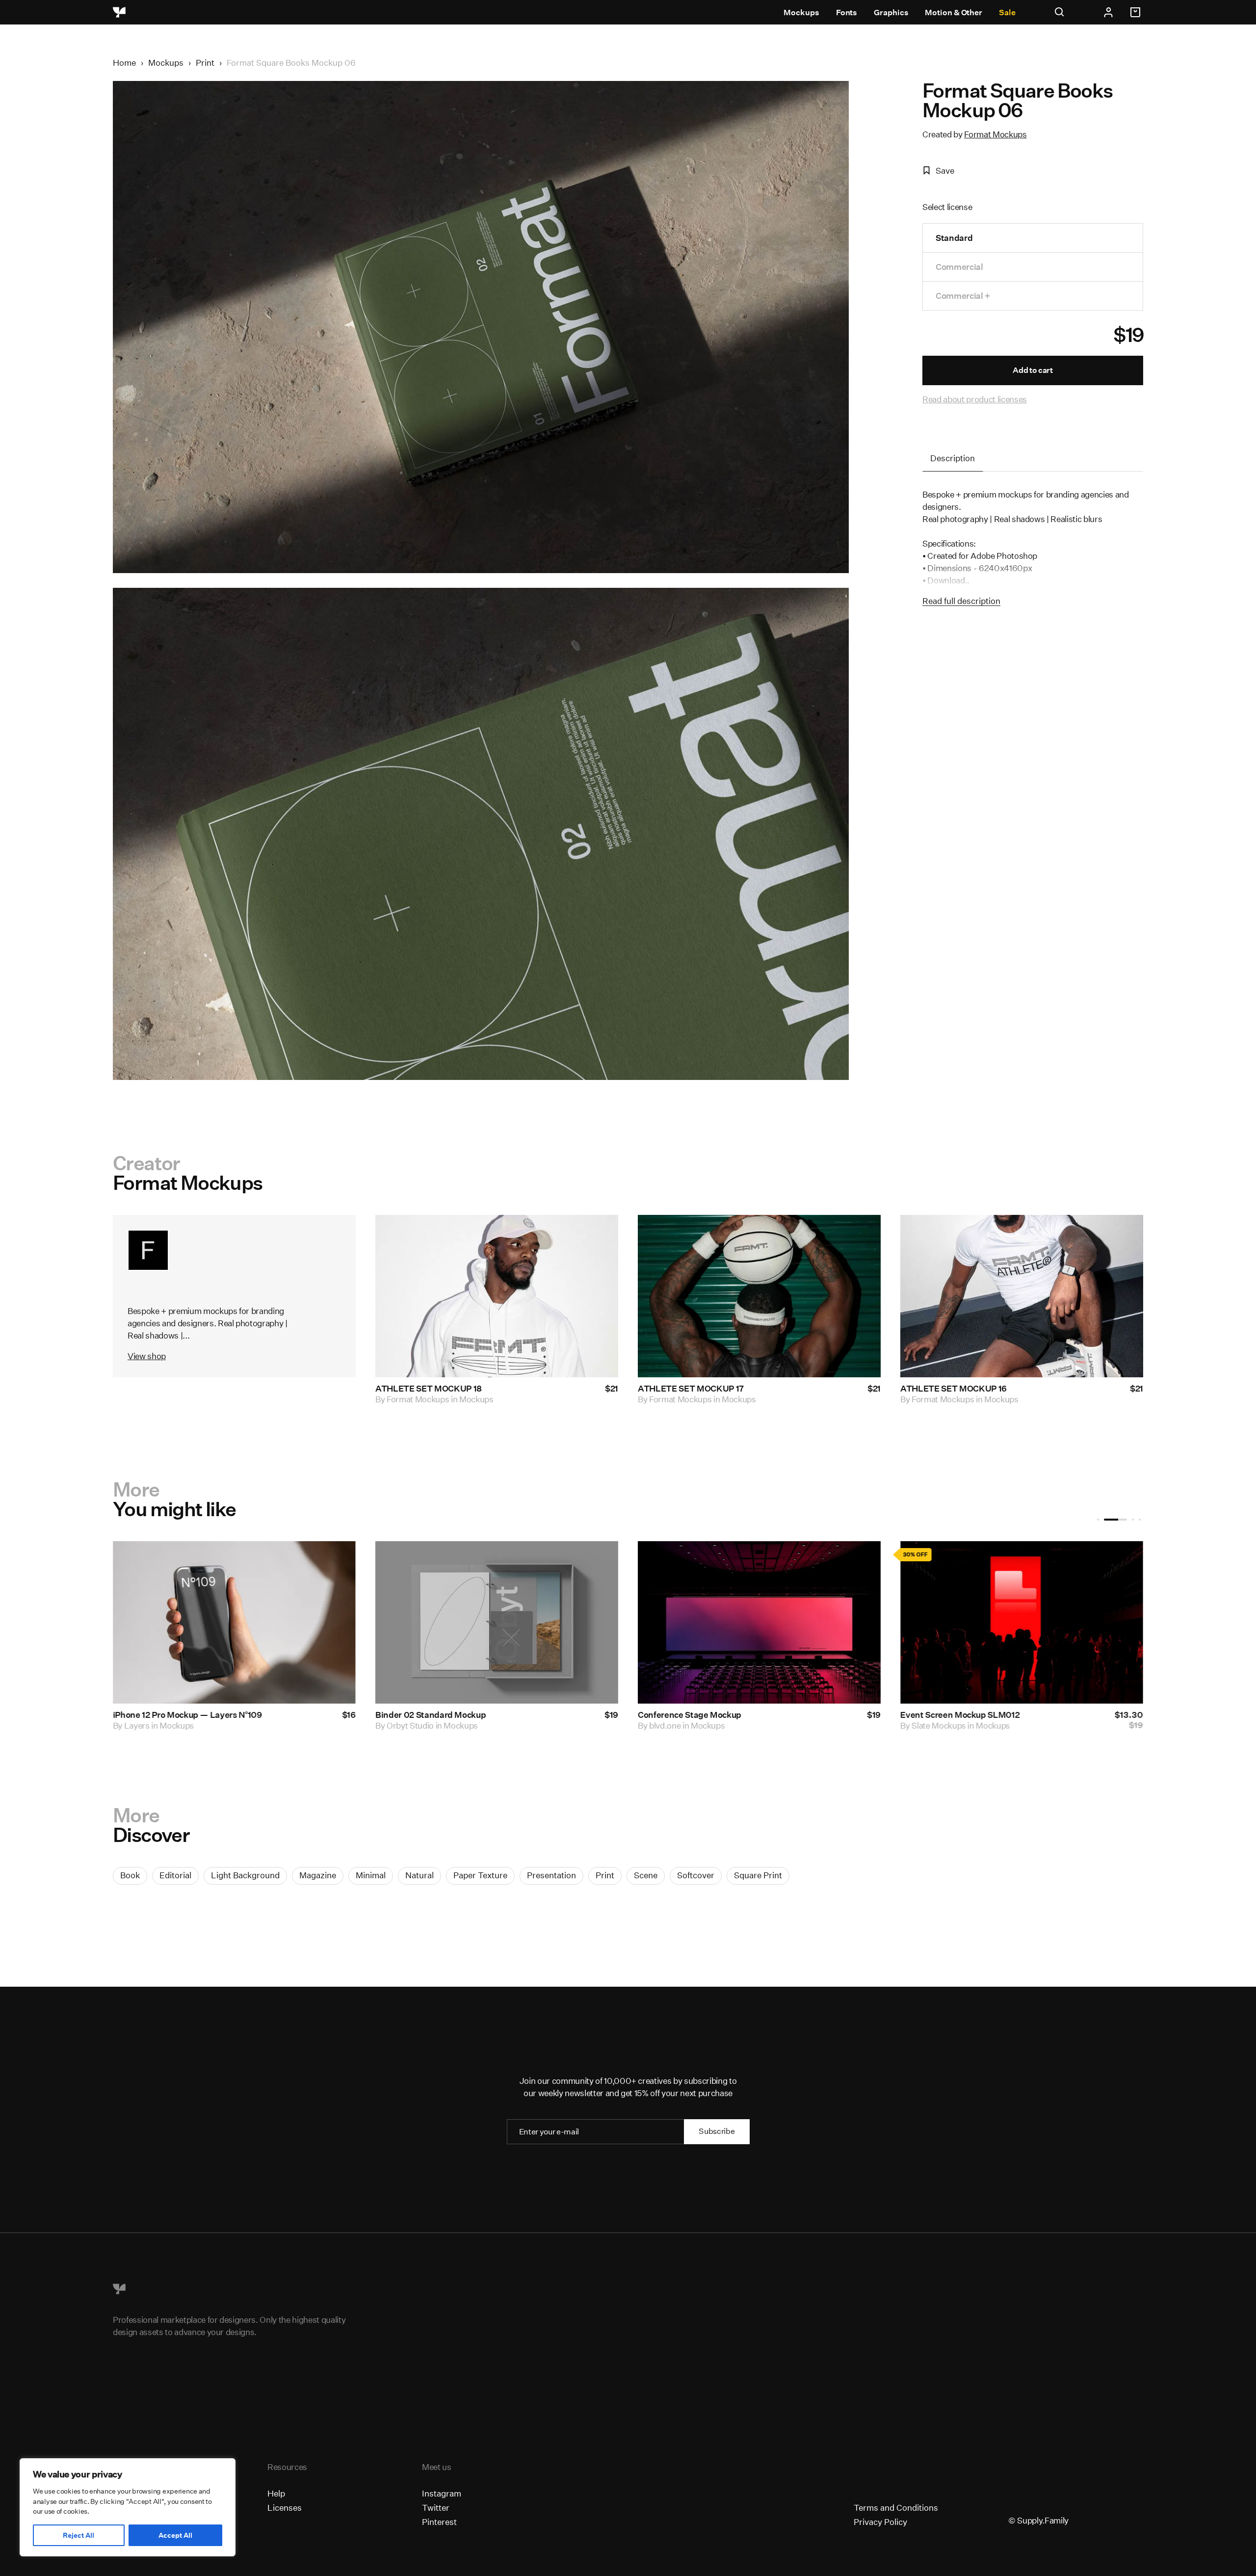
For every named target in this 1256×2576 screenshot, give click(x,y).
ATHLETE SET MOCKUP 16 (954, 1389)
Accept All (175, 2535)
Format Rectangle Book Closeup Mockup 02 (723, 1715)
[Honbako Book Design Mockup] (234, 1622)
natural (419, 1875)
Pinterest (439, 2522)
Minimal (371, 1875)
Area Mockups (413, 1725)
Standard (954, 238)
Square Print (758, 1875)
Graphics (891, 13)
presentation (551, 1875)
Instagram (442, 2493)
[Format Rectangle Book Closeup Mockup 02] (759, 1622)
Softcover (696, 1875)
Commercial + (963, 296)
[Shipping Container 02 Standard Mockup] (1022, 1622)
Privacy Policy (880, 2522)
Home (124, 63)
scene (646, 1875)
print (605, 1875)
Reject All (78, 2535)
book (130, 1875)
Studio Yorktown (155, 1725)
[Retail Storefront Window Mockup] (497, 1622)
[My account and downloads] (1108, 12)
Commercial (959, 267)
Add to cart (1033, 370)
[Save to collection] (598, 1235)
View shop (147, 1356)
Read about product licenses (975, 399)
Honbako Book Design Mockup (173, 1715)
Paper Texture (480, 1875)
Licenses (285, 2508)
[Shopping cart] (1137, 12)
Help (276, 2493)
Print (205, 63)
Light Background (245, 1875)
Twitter (436, 2508)
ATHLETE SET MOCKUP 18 (429, 1389)
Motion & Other (954, 13)
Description (953, 458)
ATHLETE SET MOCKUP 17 (691, 1389)
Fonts (847, 13)
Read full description (961, 601)
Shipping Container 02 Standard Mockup (981, 1715)
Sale (1007, 13)
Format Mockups (995, 134)
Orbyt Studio (935, 1725)
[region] (128, 2507)
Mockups (801, 13)
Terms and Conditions (896, 2508)
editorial (175, 1875)
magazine (318, 1875)
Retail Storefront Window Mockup (442, 1715)
